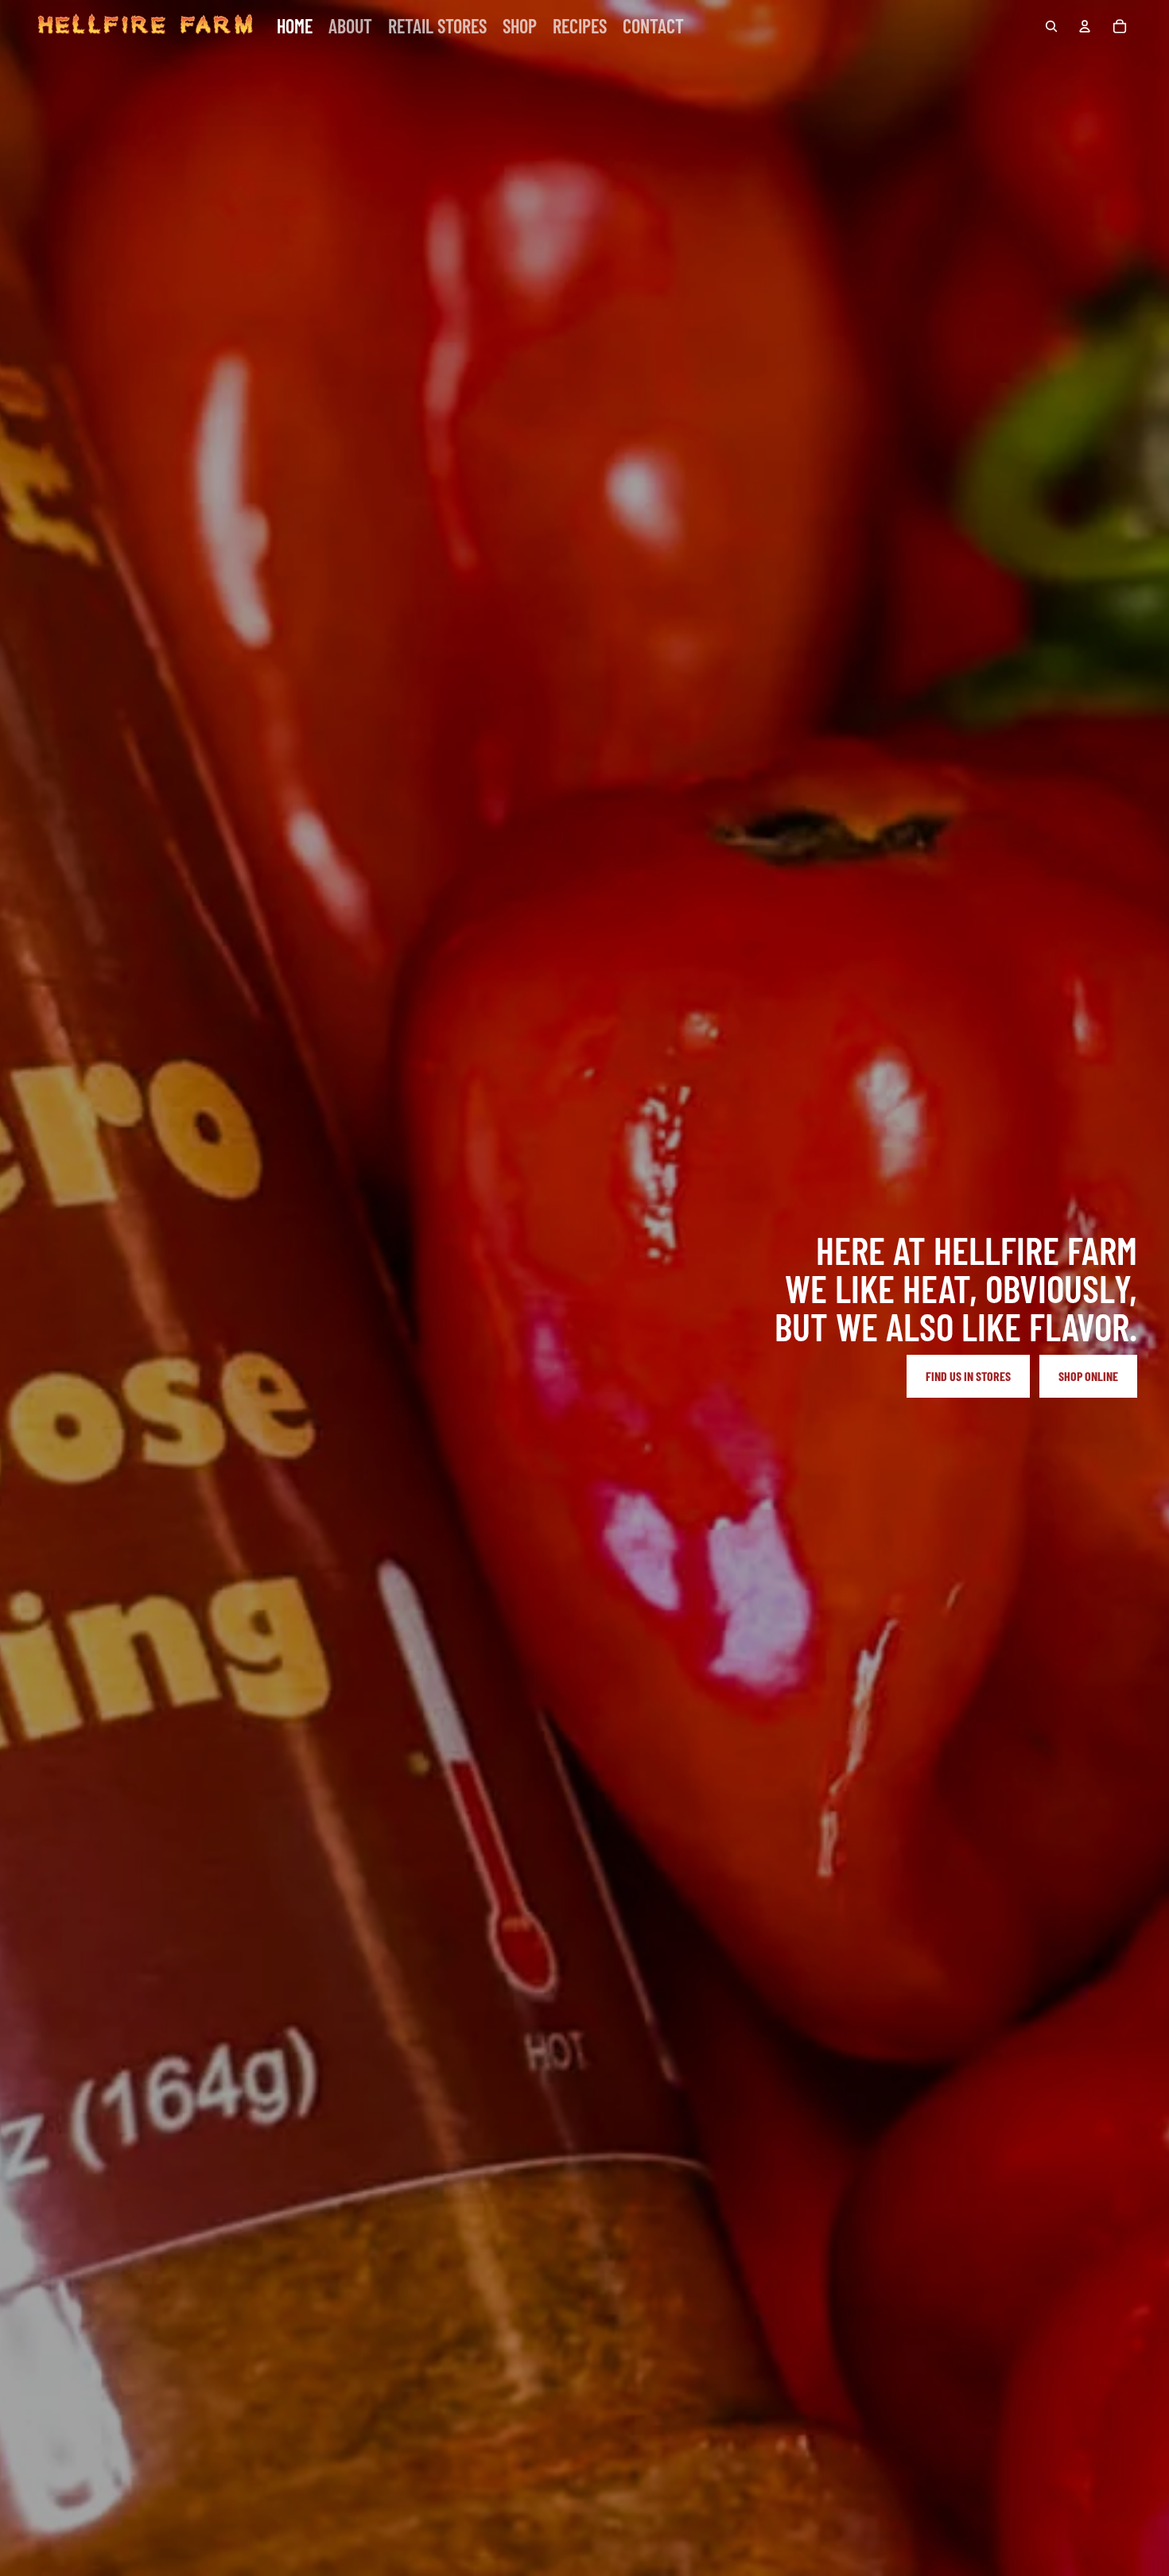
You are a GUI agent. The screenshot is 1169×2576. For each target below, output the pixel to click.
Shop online (1088, 1376)
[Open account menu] (1085, 26)
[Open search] (1051, 26)
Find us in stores (968, 1376)
